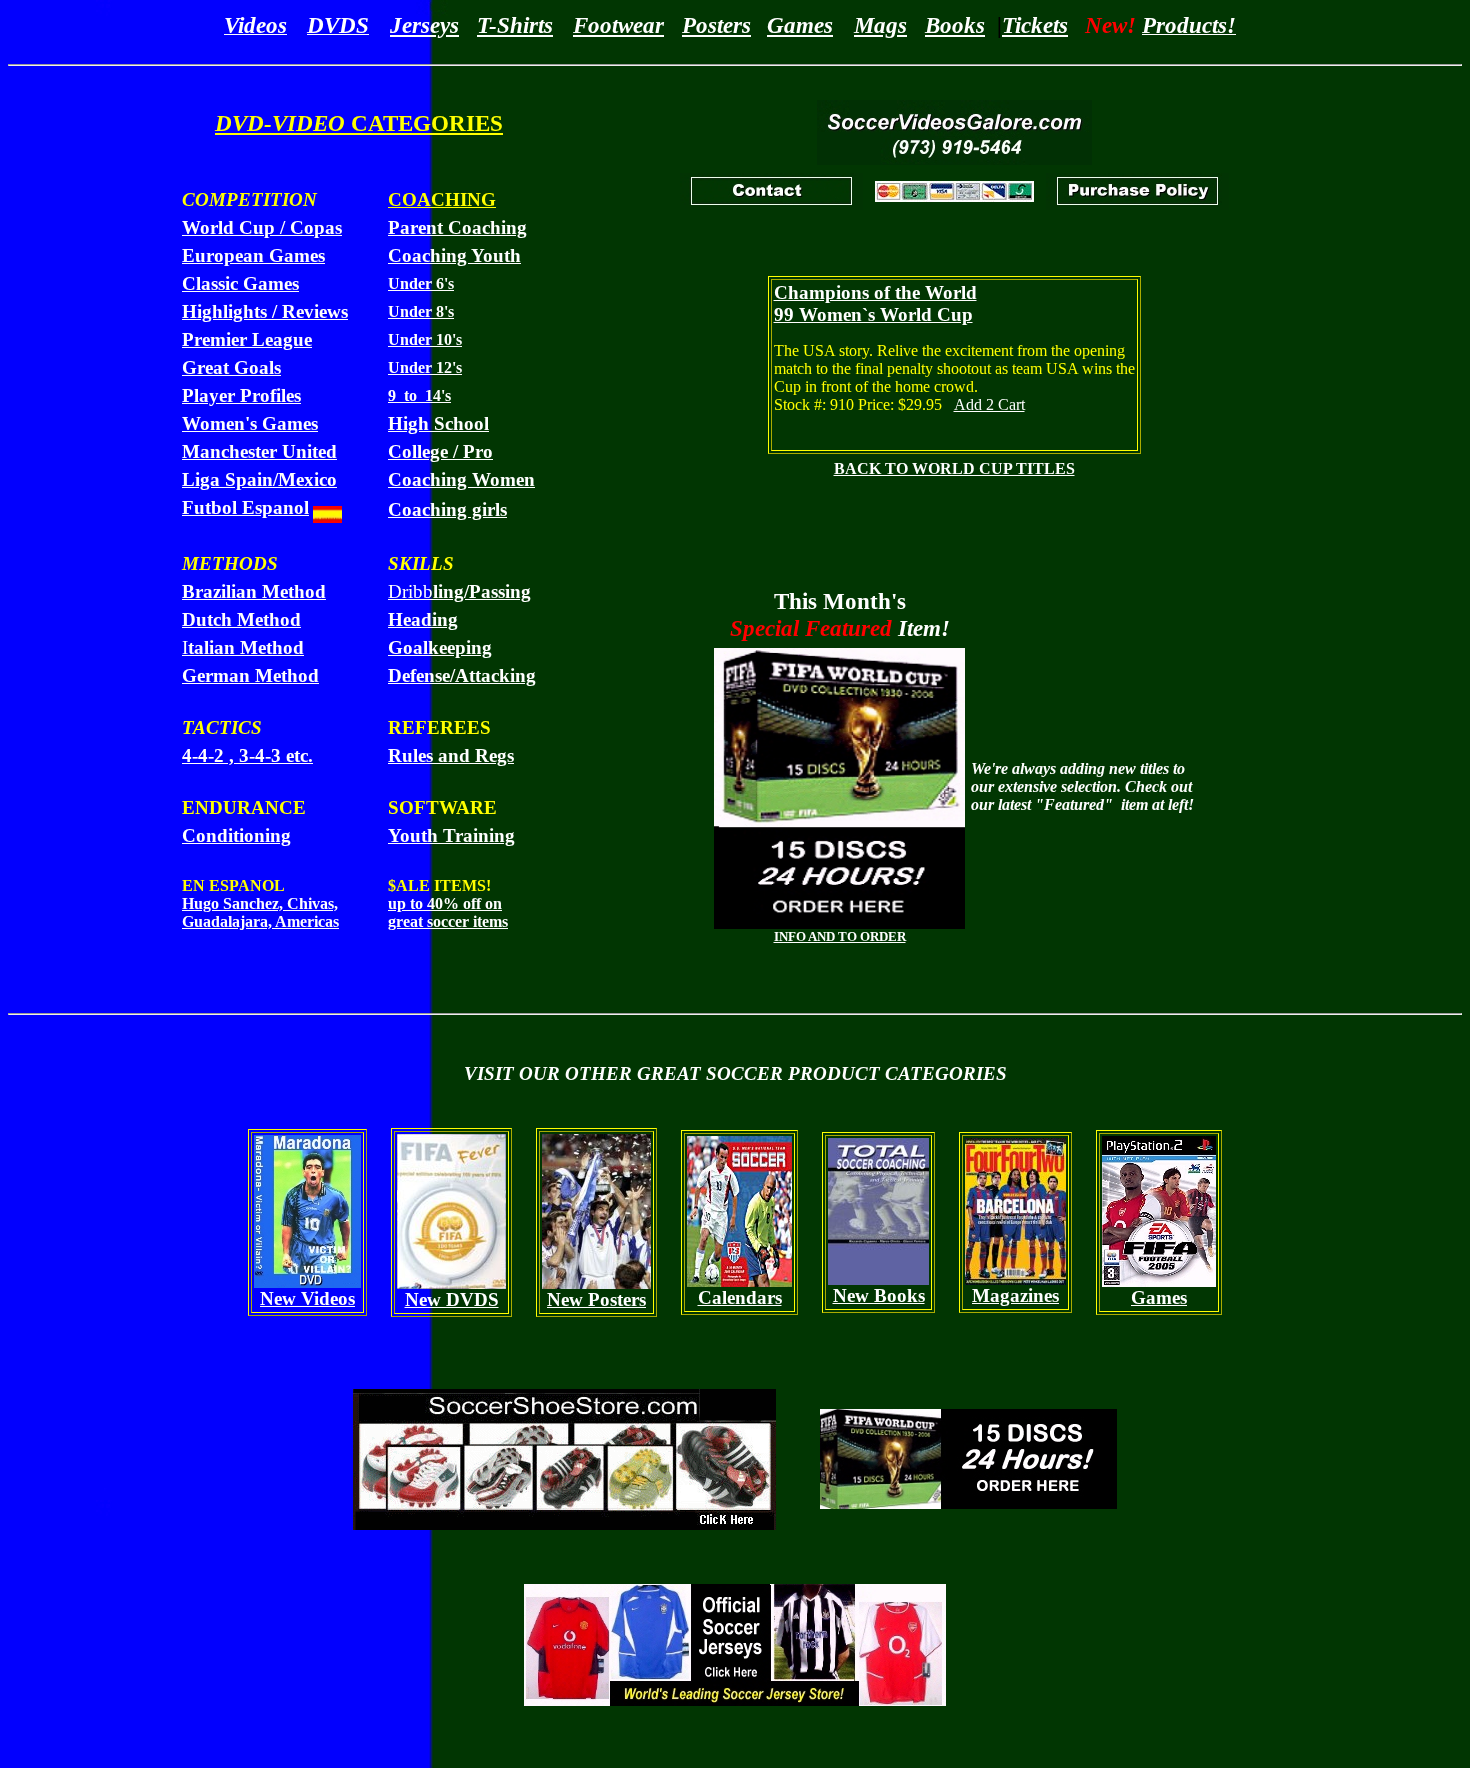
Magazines (1015, 1295)
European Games (253, 255)
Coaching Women (461, 479)
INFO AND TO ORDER (840, 936)
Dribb (459, 591)
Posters (716, 25)
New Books (879, 1295)
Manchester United (259, 451)
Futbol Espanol (245, 507)
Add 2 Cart (989, 404)
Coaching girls (447, 509)
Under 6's (421, 283)
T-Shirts (515, 25)
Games (800, 25)
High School (438, 423)
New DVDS (452, 1299)
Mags (880, 25)
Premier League (247, 339)
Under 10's (425, 339)
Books (955, 25)
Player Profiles (241, 395)
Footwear (618, 25)
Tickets (1035, 25)
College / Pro (440, 451)
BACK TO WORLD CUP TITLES (954, 468)
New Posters (596, 1299)
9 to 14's (419, 395)
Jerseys (424, 25)
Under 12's (425, 367)
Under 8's (421, 311)
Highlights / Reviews (265, 311)
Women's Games (250, 423)
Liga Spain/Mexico (259, 479)
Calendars (740, 1297)
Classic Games (240, 283)
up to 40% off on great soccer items (448, 912)
